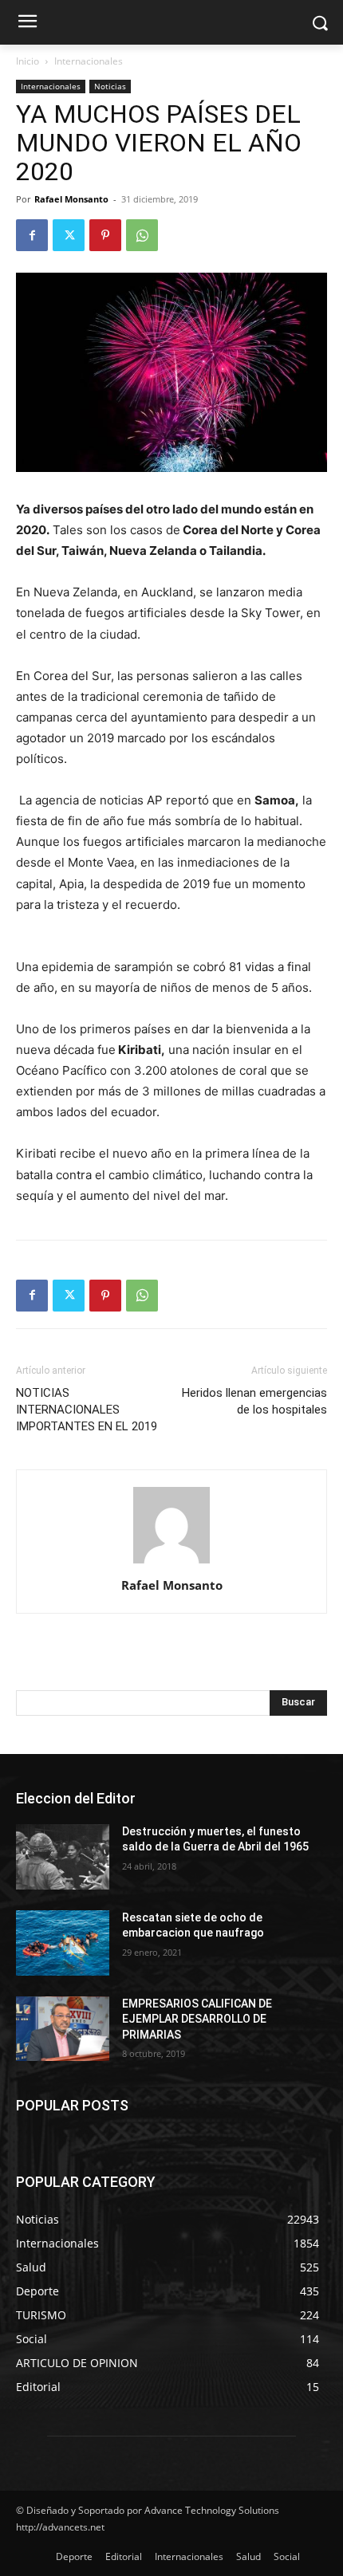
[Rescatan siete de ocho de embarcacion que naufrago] (63, 1943)
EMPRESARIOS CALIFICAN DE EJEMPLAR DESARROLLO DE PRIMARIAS (197, 2019)
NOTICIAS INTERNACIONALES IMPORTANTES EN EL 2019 (87, 1410)
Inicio (28, 61)
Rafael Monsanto (71, 199)
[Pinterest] (105, 235)
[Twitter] (69, 235)
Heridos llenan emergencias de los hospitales (254, 1401)
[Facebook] (32, 235)
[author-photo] (171, 1563)
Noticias (110, 86)
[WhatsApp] (142, 235)
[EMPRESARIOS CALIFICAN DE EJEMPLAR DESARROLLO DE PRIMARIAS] (63, 2029)
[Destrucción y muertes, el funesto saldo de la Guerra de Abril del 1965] (63, 1857)
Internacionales (89, 61)
